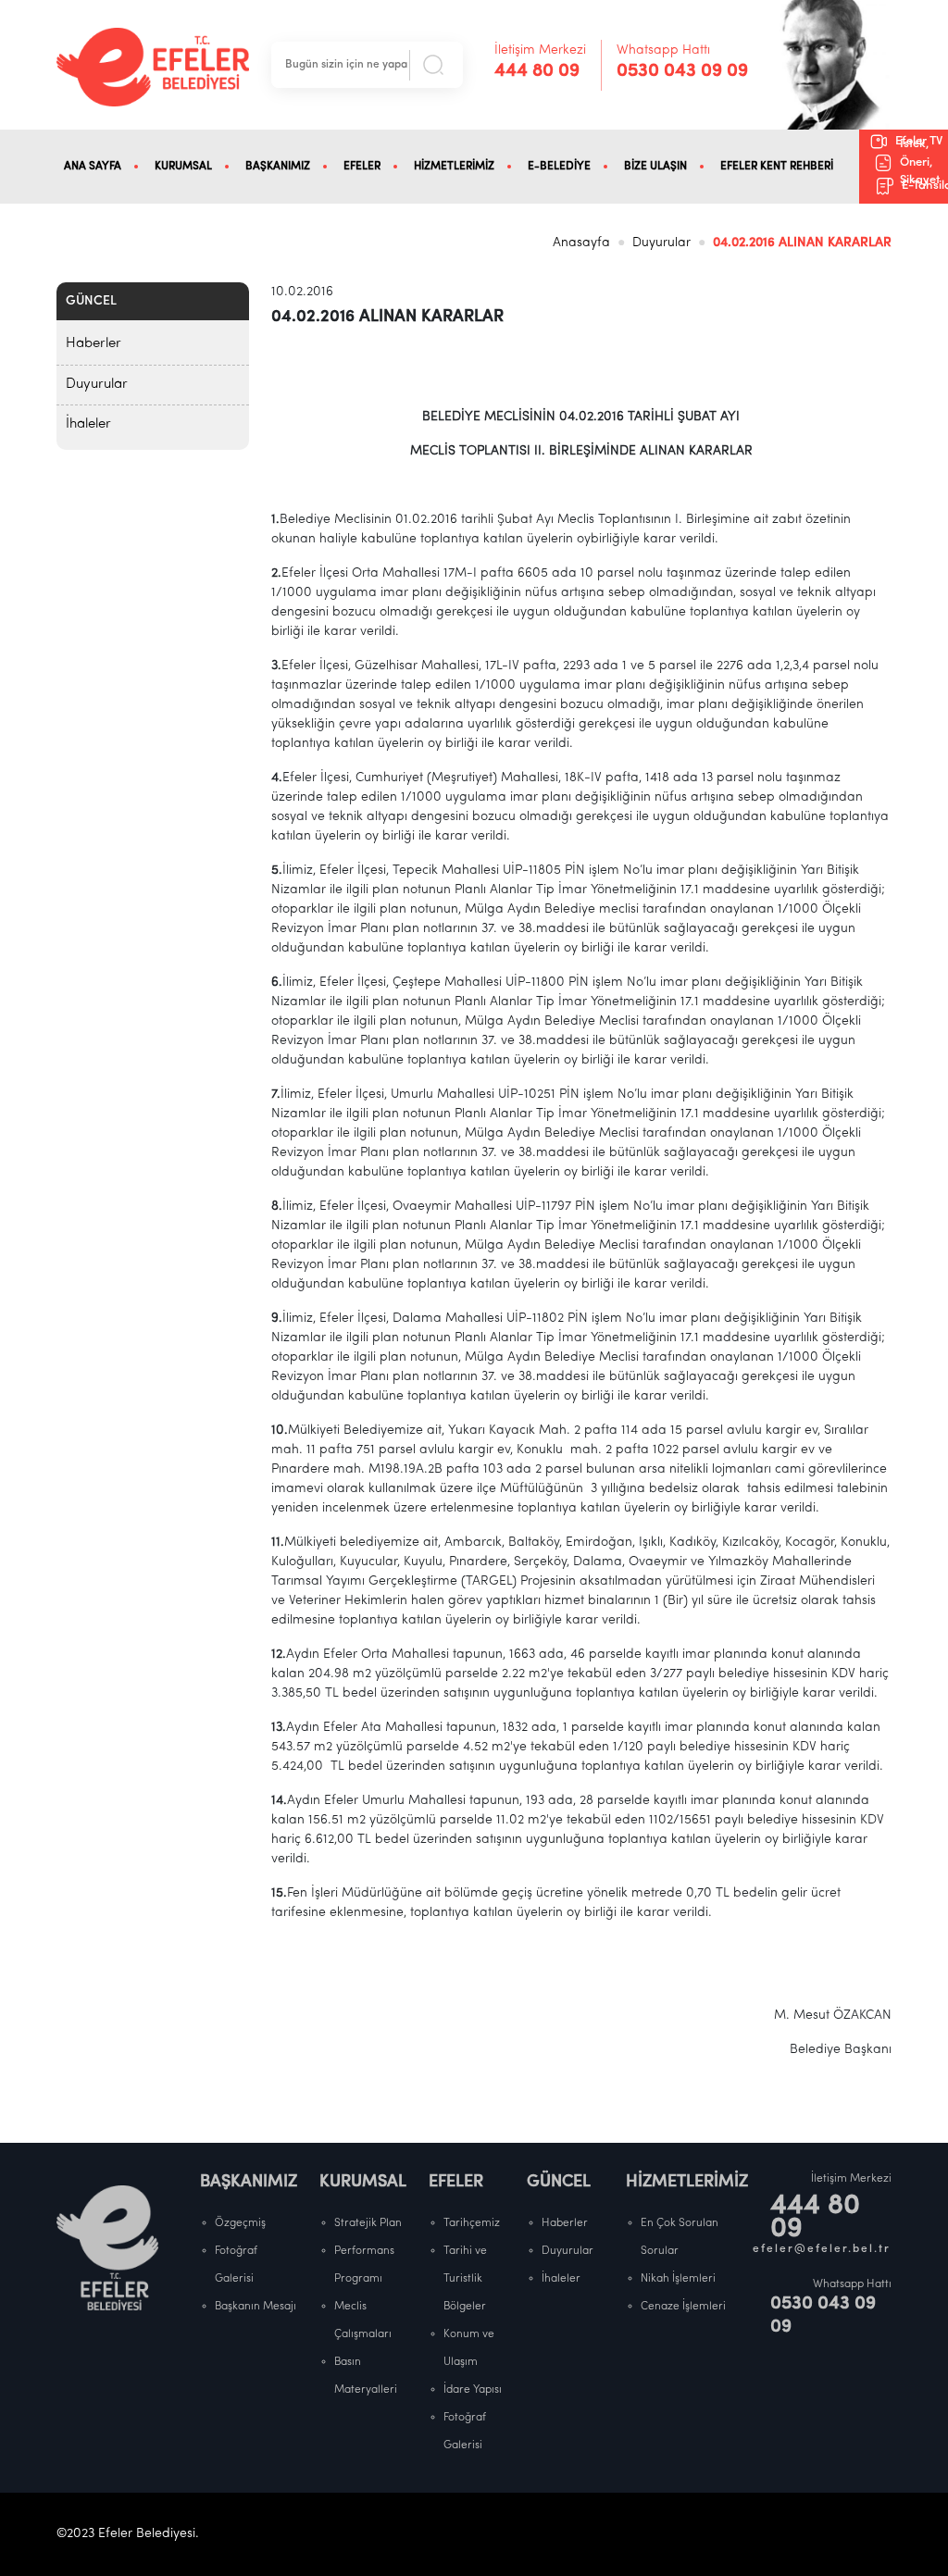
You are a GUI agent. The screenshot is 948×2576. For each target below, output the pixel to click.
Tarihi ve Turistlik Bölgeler (465, 2279)
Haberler (94, 344)
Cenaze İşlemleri (683, 2307)
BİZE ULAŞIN (655, 167)
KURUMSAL (183, 167)
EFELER (362, 167)
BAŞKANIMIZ (278, 167)
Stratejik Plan (368, 2223)
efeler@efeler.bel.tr (822, 2249)
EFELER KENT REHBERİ (777, 167)
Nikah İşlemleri (678, 2279)
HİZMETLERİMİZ (454, 167)
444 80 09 (537, 71)
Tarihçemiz (472, 2223)
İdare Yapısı (473, 2390)
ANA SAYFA (93, 167)
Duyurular (661, 243)
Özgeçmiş (240, 2223)
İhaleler (88, 424)
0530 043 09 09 (682, 71)
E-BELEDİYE (559, 167)
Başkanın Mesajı (256, 2307)
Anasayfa (581, 243)
